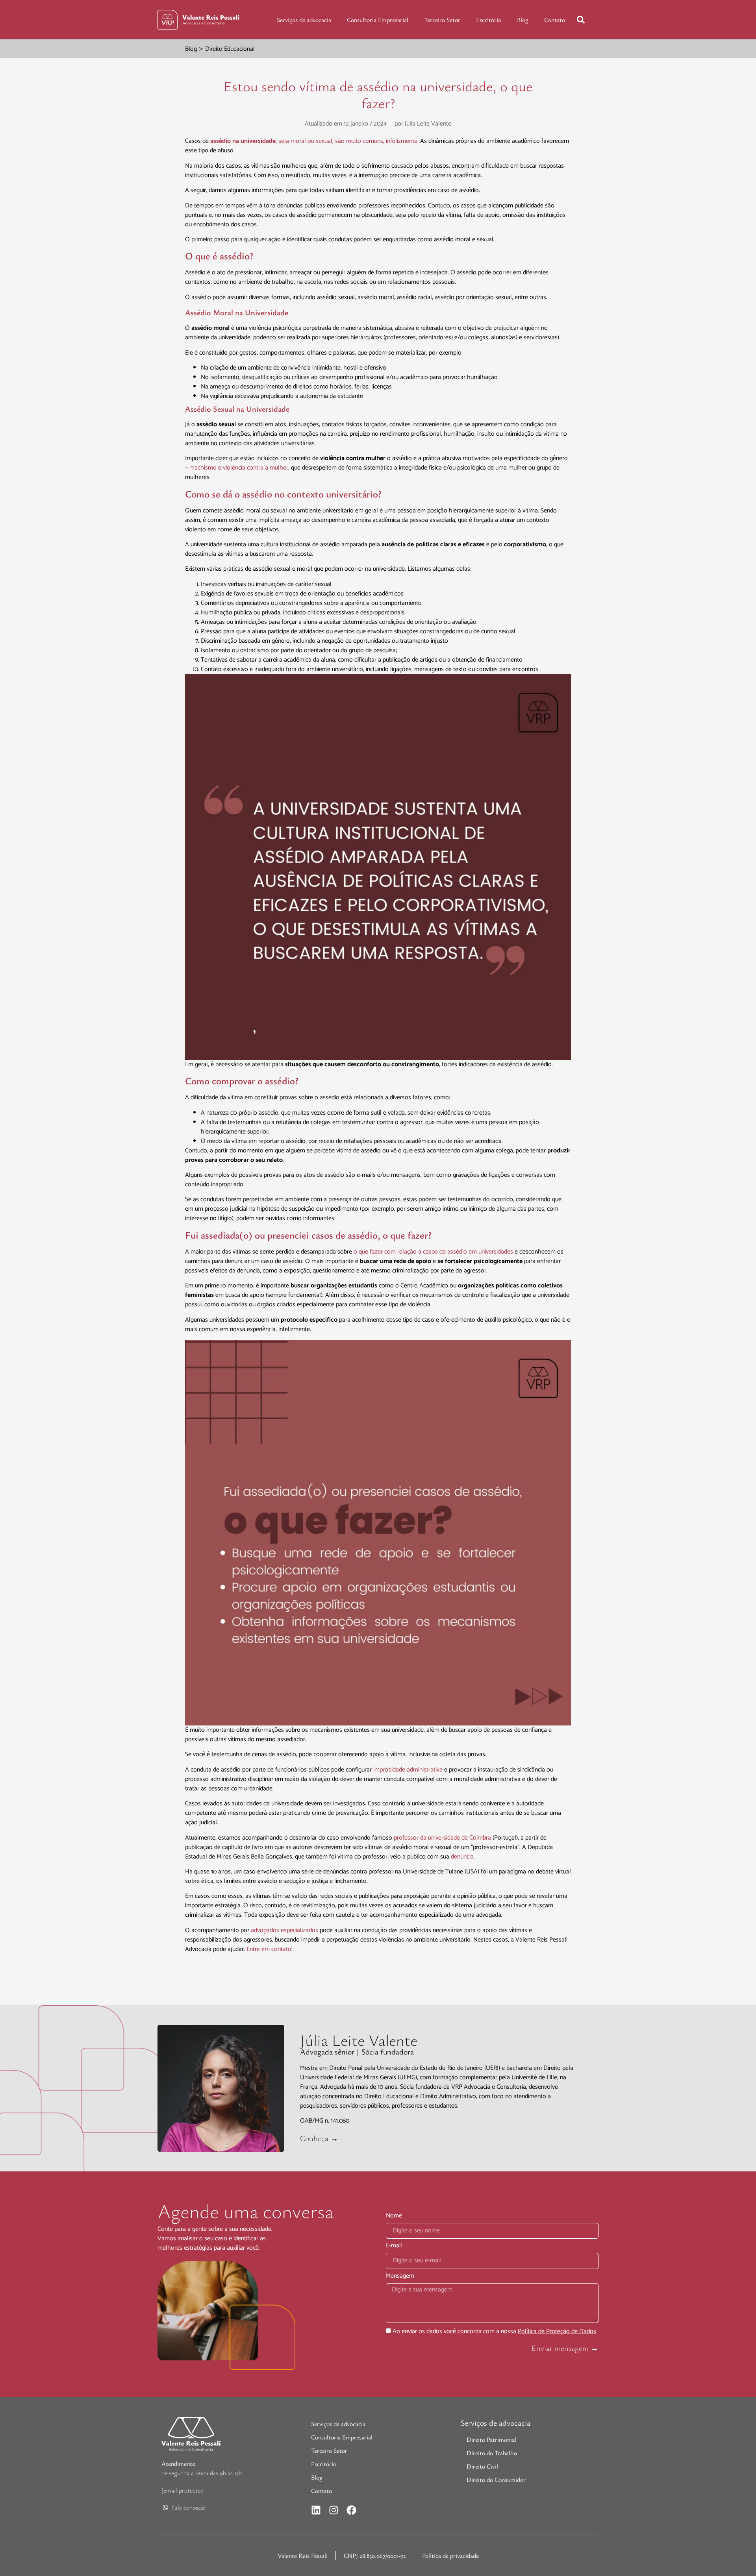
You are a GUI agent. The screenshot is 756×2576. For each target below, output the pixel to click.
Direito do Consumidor (496, 2480)
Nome (394, 2217)
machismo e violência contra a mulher (239, 468)
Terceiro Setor (442, 20)
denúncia (462, 1857)
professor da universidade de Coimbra (442, 1838)
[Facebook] (351, 2510)
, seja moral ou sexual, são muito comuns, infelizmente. (315, 141)
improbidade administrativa (408, 1770)
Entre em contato (269, 1949)
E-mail (394, 2247)
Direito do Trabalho (492, 2453)
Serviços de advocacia (304, 20)
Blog (523, 20)
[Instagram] (334, 2510)
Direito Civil (482, 2466)
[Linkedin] (316, 2510)
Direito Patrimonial (491, 2439)
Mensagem (400, 2277)
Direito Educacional (230, 49)
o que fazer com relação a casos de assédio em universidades (433, 1252)
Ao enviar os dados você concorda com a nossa (494, 2331)
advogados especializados (284, 1930)
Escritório (489, 20)
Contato (555, 20)
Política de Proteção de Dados (557, 2331)
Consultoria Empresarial (378, 20)
